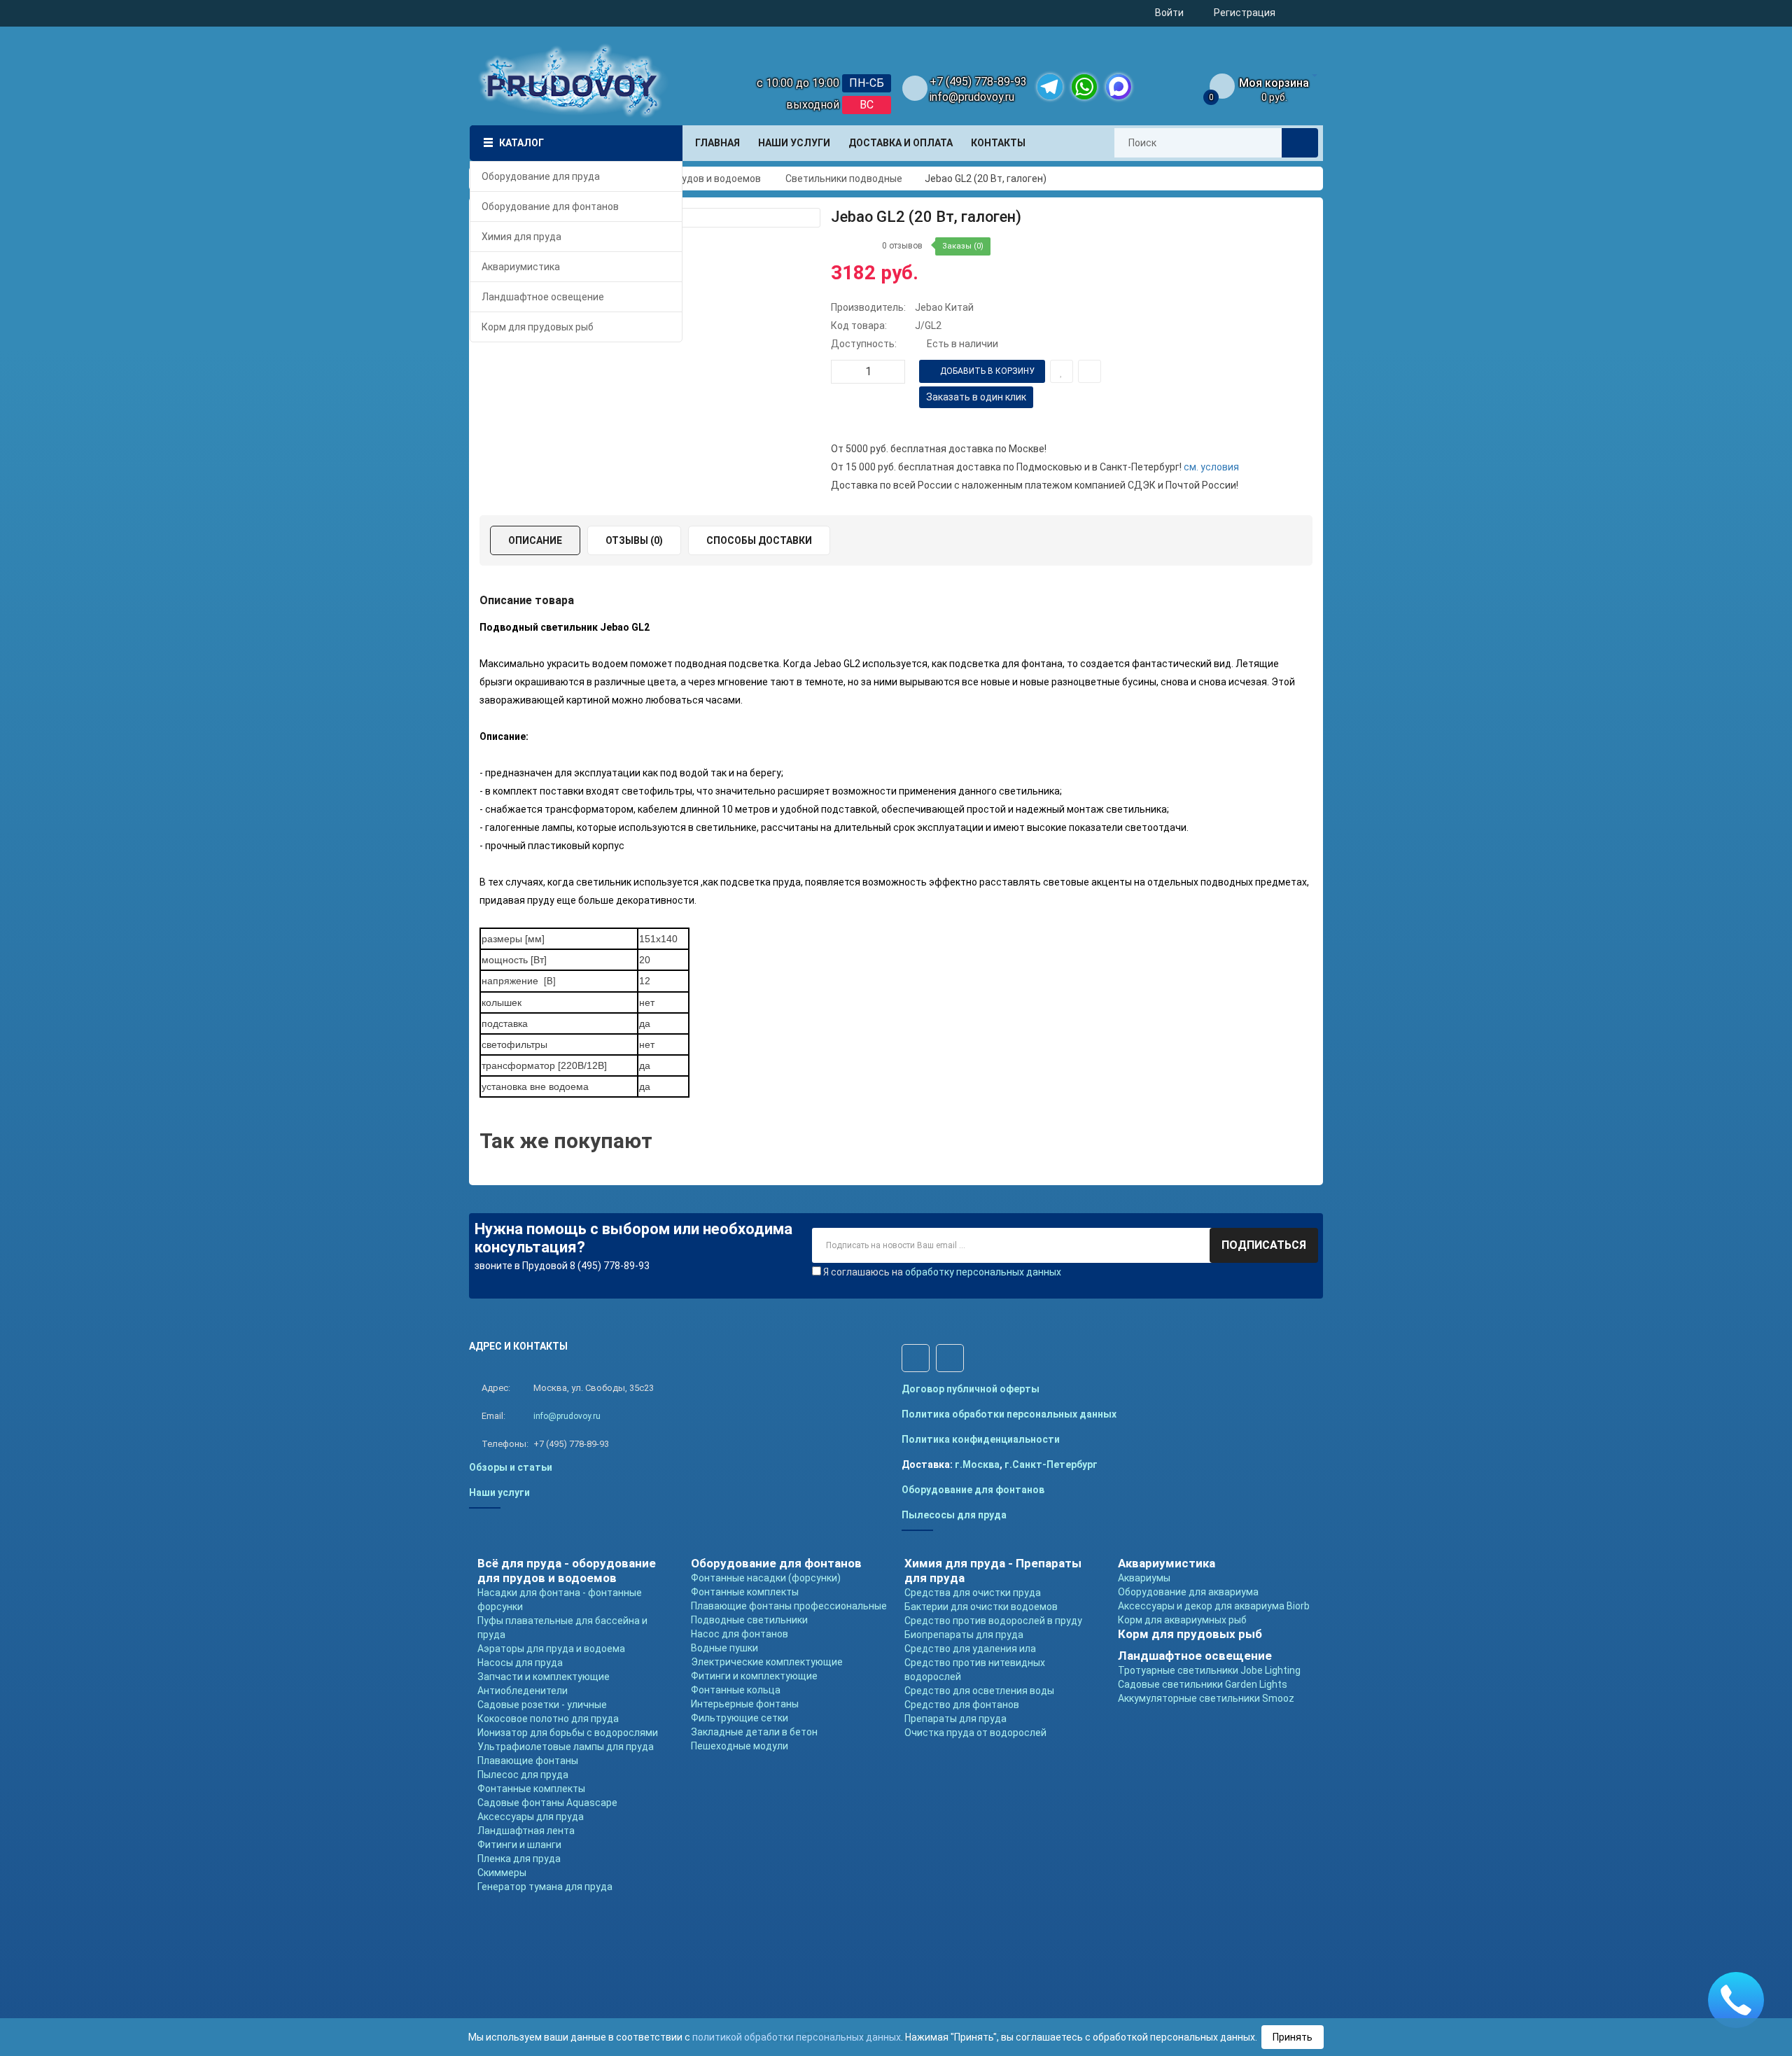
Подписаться (1264, 1245)
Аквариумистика (1167, 1563)
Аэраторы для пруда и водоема (551, 1649)
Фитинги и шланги (519, 1845)
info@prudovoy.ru (972, 97)
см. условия (1211, 467)
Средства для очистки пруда (973, 1593)
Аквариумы (1144, 1578)
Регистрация (1245, 13)
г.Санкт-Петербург (1051, 1464)
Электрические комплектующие (767, 1662)
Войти (1169, 13)
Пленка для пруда (519, 1859)
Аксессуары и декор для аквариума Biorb (1214, 1606)
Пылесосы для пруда (954, 1515)
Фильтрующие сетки (740, 1718)
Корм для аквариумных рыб (1182, 1620)
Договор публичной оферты (971, 1389)
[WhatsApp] (1084, 87)
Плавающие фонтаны (528, 1761)
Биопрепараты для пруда (964, 1635)
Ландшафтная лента (526, 1831)
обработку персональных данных (983, 1272)
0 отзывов (902, 246)
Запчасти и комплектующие (544, 1677)
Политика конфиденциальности (981, 1439)
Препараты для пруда (955, 1719)
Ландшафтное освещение (1195, 1656)
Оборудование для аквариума (1188, 1592)
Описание (535, 540)
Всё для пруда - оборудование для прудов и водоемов (567, 1571)
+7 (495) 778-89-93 (978, 82)
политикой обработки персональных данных (797, 2037)
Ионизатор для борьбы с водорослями (568, 1733)
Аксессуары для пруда (531, 1817)
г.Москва (977, 1464)
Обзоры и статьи (511, 1467)
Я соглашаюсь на (942, 1272)
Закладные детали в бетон (754, 1732)
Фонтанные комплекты (531, 1789)
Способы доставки (759, 540)
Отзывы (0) (634, 540)
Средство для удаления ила (970, 1649)
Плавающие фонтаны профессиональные (789, 1606)
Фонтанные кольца (736, 1690)
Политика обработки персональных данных (1009, 1414)
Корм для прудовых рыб (1190, 1634)
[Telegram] (1050, 87)
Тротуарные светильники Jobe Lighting (1209, 1670)
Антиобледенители (523, 1691)
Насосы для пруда (520, 1663)
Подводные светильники (749, 1620)
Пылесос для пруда (523, 1775)
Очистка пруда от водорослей (975, 1733)
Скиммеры (502, 1873)
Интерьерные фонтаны (745, 1704)
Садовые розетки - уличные (542, 1705)
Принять (1293, 2037)
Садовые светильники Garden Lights (1203, 1684)
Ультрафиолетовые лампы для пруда (566, 1747)
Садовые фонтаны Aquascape (547, 1803)
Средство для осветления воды (979, 1691)
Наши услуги (499, 1492)
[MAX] (1119, 87)
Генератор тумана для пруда (545, 1887)
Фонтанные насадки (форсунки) (766, 1578)
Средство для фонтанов (962, 1705)
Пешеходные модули (740, 1746)
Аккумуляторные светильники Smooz (1206, 1698)
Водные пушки (724, 1648)
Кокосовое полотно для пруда (548, 1719)
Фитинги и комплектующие (754, 1676)
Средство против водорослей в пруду (993, 1621)
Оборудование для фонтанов (973, 1490)
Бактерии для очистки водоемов (981, 1607)
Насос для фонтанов (740, 1634)
